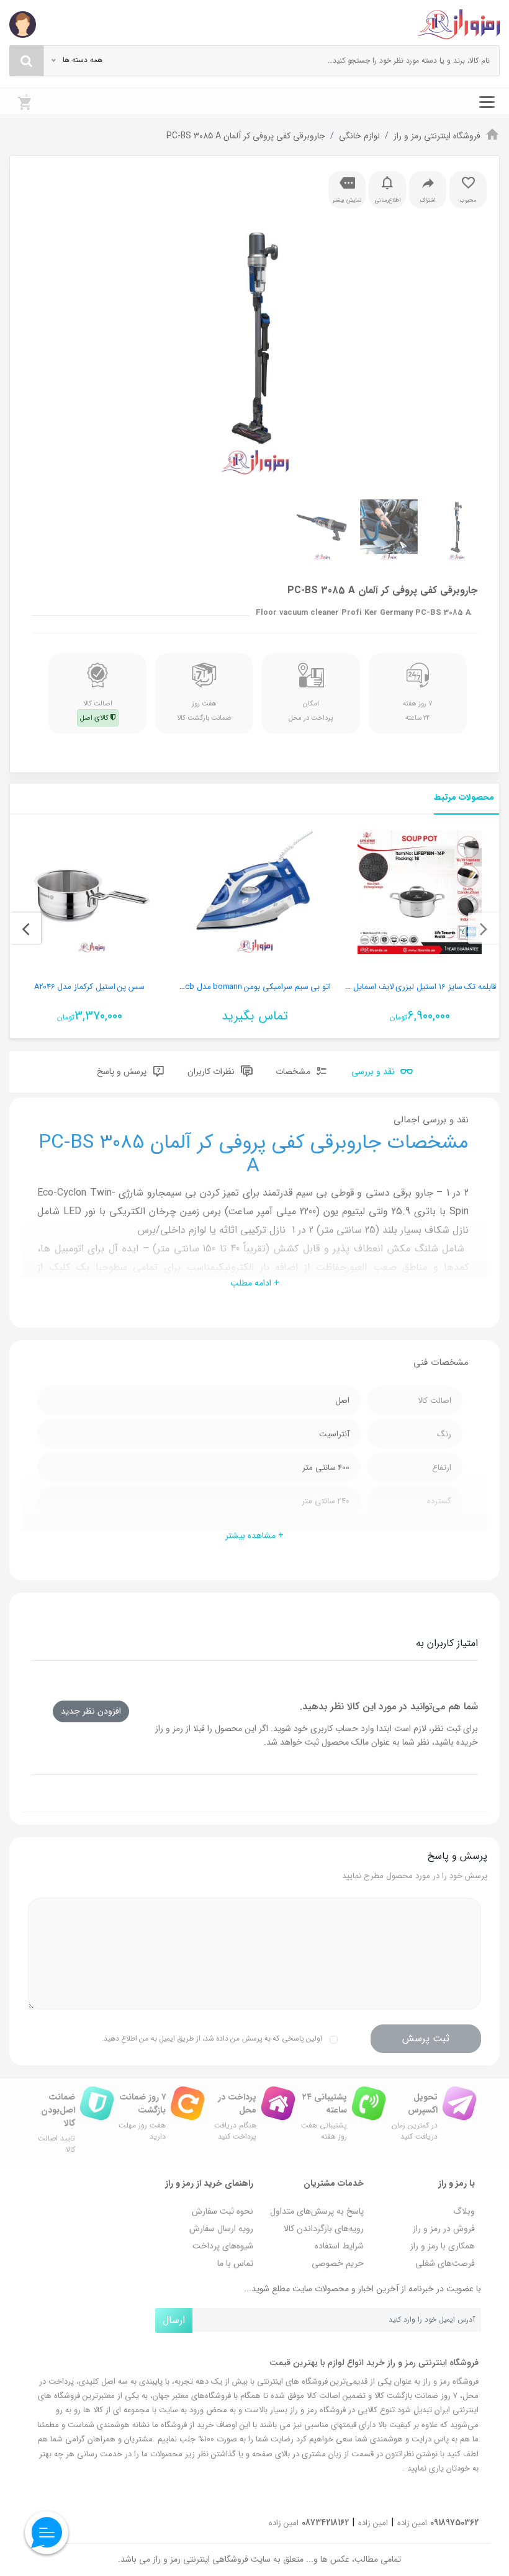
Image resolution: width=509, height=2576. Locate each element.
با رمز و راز (457, 2183)
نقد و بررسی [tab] (374, 1071)
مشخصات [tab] (294, 1071)
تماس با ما (235, 2263)
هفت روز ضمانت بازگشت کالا (204, 710)
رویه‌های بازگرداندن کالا (324, 2229)
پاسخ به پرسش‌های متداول (317, 2211)
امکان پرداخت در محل (311, 710)
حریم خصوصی (338, 2263)
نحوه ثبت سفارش (223, 2211)
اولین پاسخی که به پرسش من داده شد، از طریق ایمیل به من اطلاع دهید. (212, 2038)
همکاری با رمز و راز (443, 2246)
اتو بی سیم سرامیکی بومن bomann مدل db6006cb (245, 987)
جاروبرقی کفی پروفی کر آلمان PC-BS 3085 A (246, 136)
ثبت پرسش (426, 2038)
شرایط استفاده (339, 2246)
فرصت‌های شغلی (445, 2263)
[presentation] (484, 928)
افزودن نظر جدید (91, 1711)
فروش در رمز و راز (444, 2229)
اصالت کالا (96, 710)
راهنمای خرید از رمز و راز (209, 2183)
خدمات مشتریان (334, 2183)
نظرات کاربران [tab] (212, 1071)
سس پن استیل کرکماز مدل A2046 (89, 987)
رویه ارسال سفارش (221, 2229)
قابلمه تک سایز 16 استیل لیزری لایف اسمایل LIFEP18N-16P (402, 987)
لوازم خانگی (359, 136)
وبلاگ (464, 2211)
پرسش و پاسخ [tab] (123, 1071)
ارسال (174, 2320)
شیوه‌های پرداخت (223, 2246)
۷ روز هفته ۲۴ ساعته (418, 710)
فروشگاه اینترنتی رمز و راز (437, 136)
